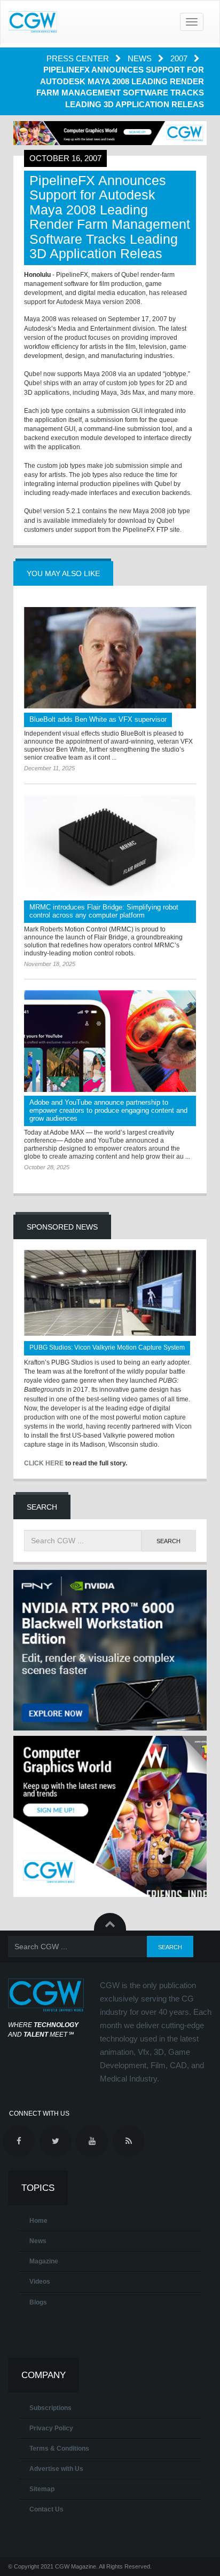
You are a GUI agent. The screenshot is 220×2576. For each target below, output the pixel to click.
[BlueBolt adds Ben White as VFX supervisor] (110, 658)
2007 (180, 58)
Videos (40, 2282)
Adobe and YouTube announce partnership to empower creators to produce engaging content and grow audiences (108, 1110)
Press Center (79, 58)
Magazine (44, 2261)
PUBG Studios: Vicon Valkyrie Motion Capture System (107, 1347)
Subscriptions (50, 2408)
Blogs (38, 2302)
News (141, 58)
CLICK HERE (44, 1463)
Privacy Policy (51, 2428)
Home (38, 2221)
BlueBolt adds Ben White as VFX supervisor (98, 719)
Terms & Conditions (59, 2449)
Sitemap (42, 2489)
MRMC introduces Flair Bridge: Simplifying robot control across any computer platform (104, 911)
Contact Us (46, 2509)
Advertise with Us (56, 2469)
